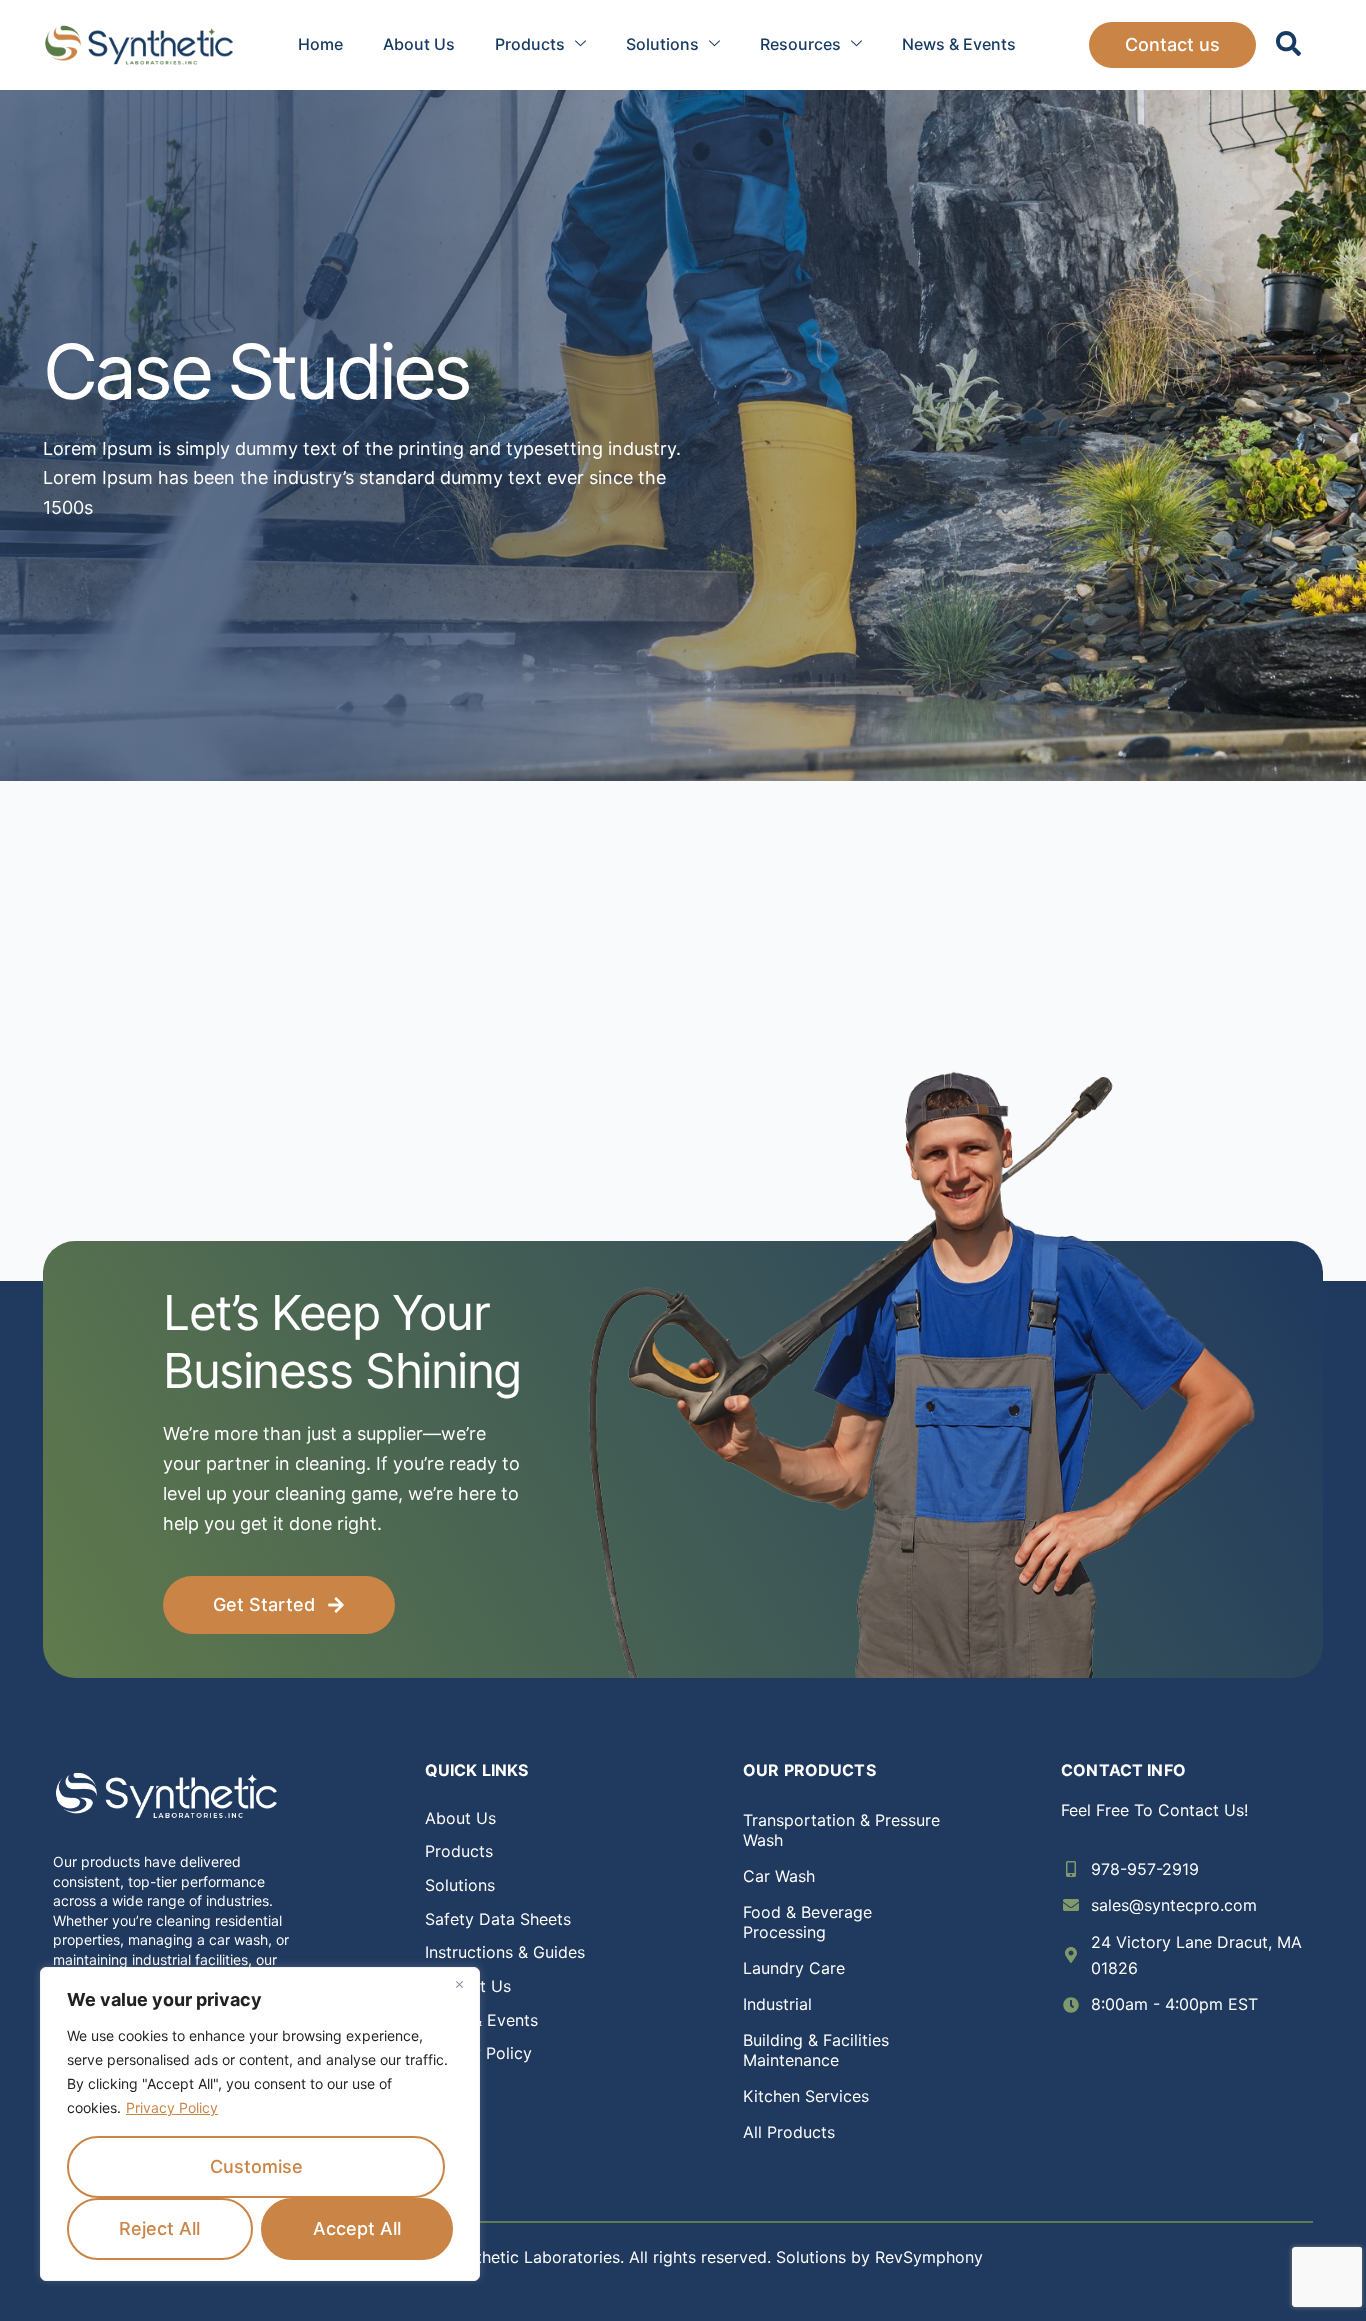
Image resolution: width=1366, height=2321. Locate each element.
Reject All (159, 2228)
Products (530, 44)
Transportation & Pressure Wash (841, 1830)
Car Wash (779, 1876)
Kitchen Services (806, 2096)
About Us (419, 44)
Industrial (777, 2004)
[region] (260, 2124)
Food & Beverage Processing (807, 1922)
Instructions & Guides (505, 1952)
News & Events (959, 44)
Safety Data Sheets (498, 1919)
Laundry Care (794, 1968)
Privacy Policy (172, 2107)
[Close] (459, 1984)
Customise (256, 2166)
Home (320, 44)
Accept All (357, 2228)
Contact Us (468, 1986)
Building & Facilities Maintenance (816, 2050)
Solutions (662, 44)
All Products (789, 2132)
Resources (800, 44)
